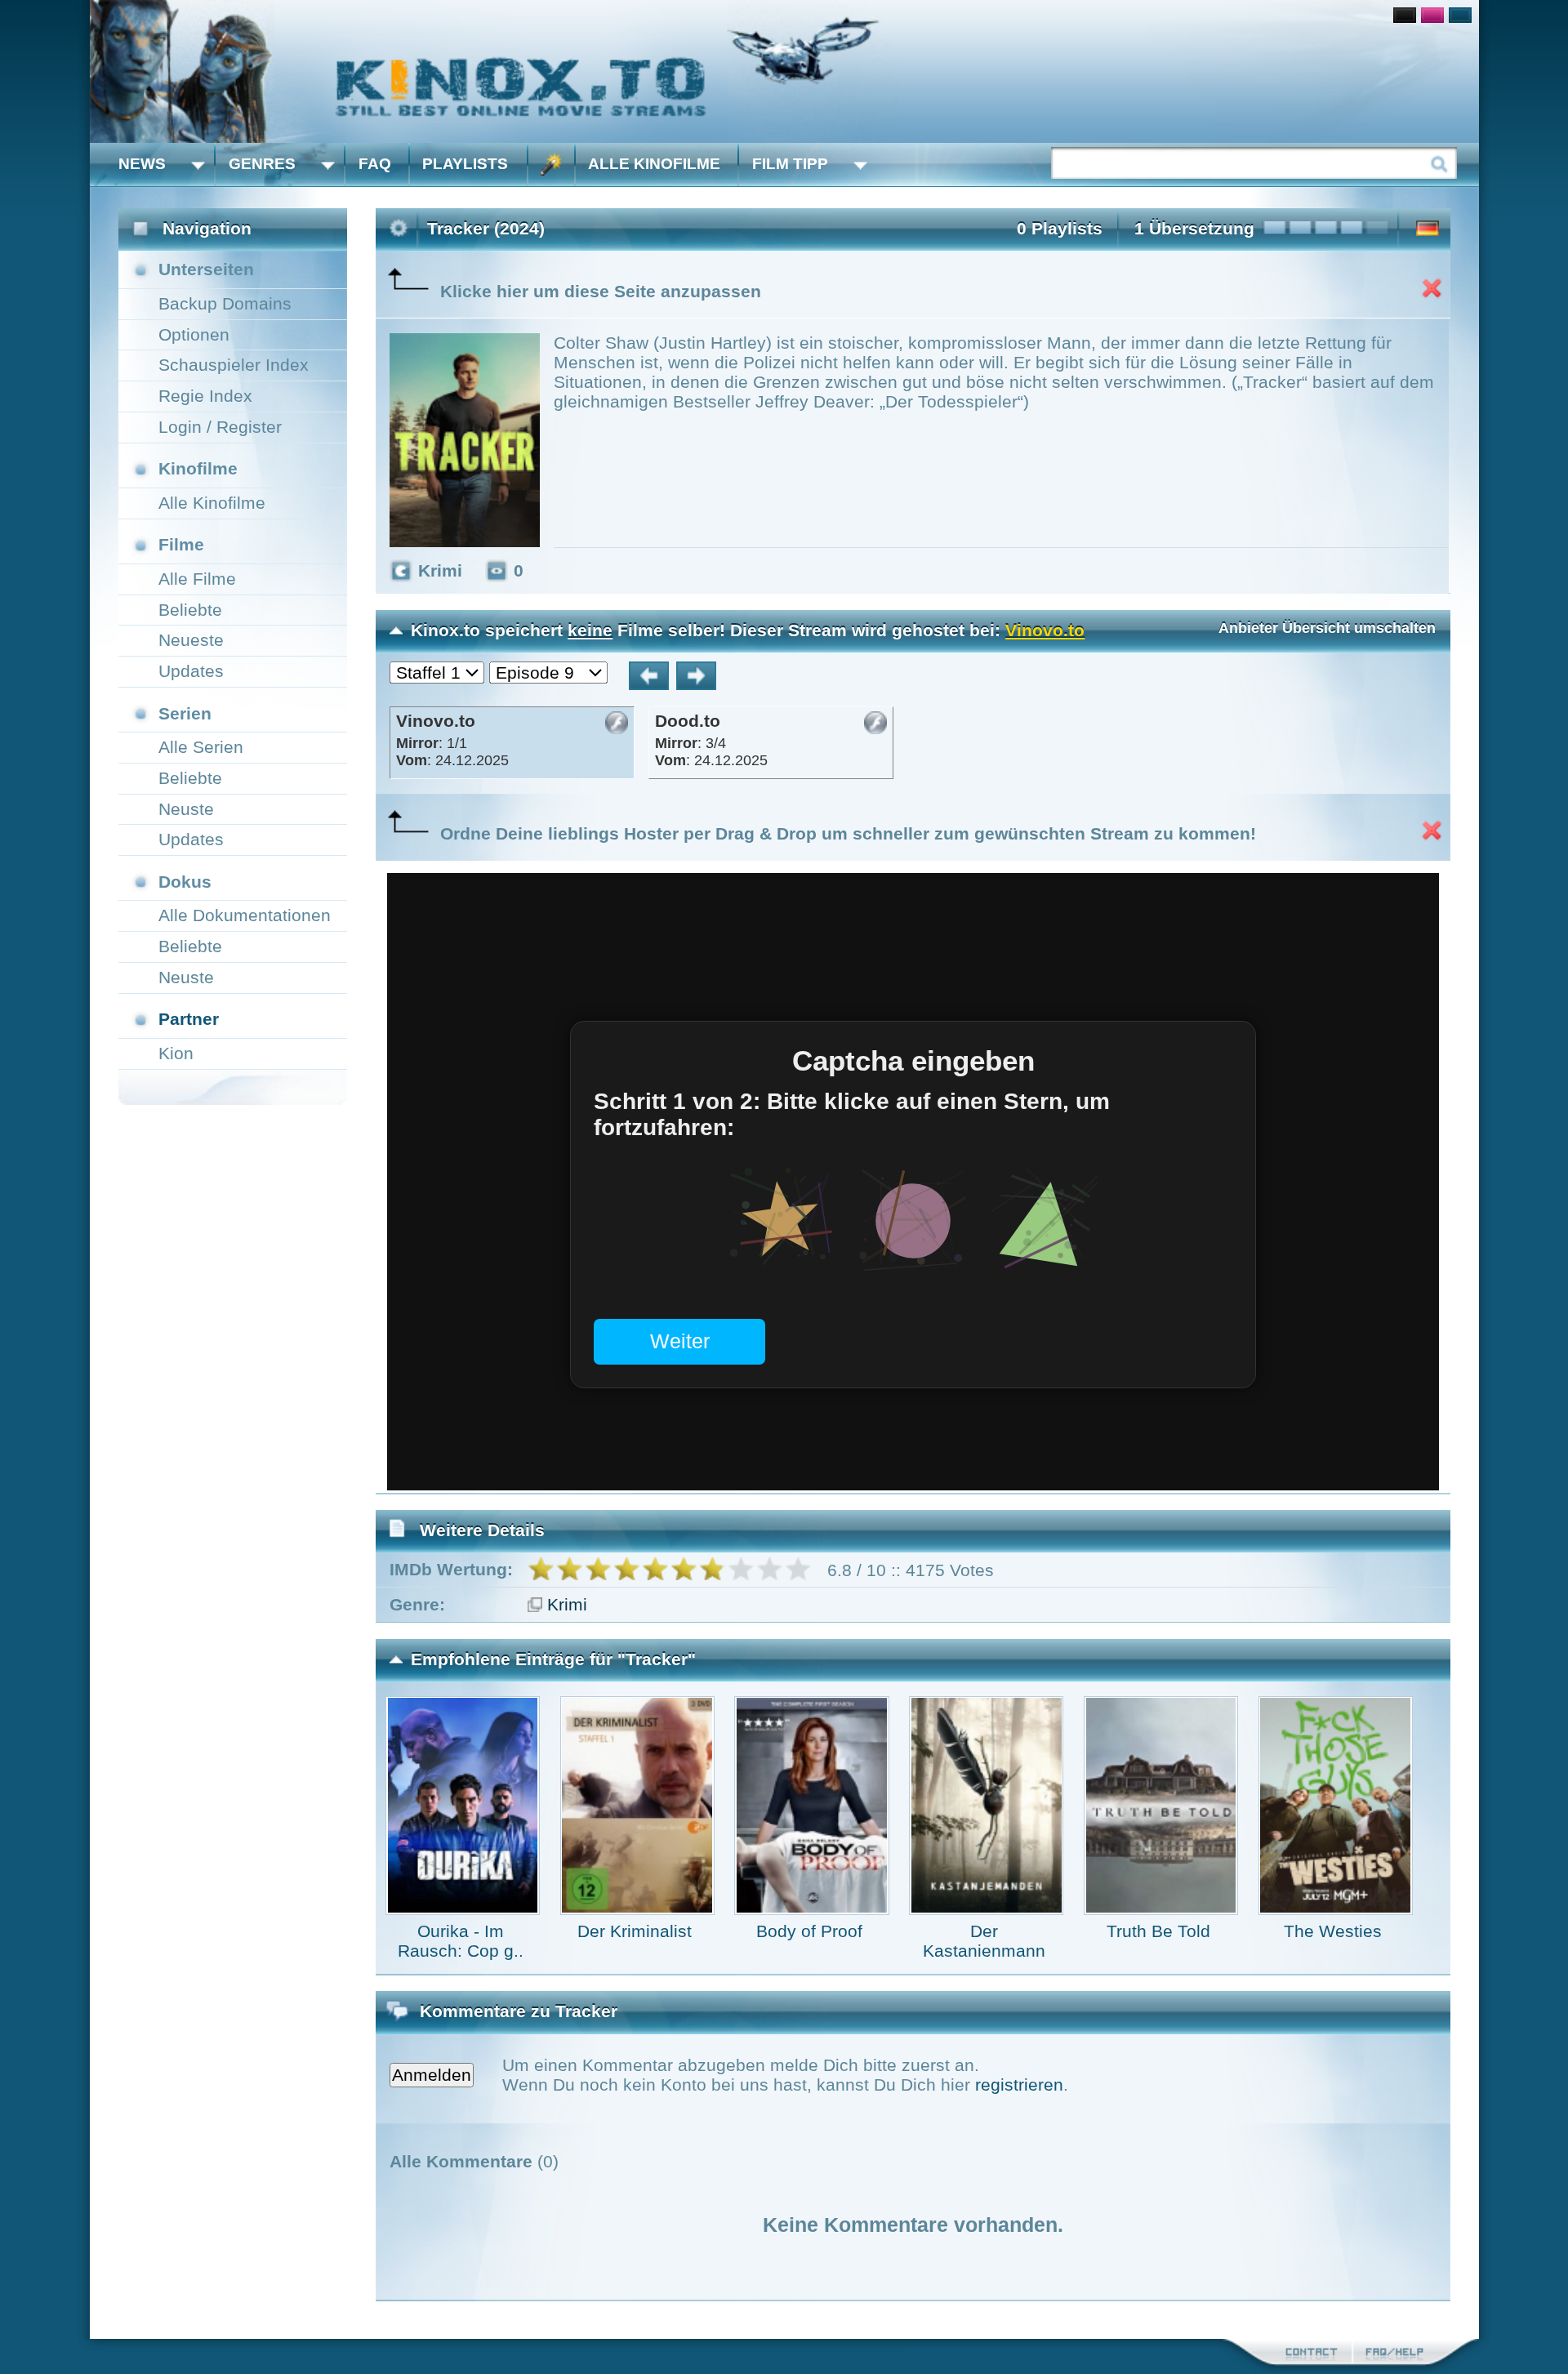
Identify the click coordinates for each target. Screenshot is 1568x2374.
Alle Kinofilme (654, 164)
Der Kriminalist (635, 1931)
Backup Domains (225, 303)
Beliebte (190, 610)
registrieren (1019, 2084)
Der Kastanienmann (984, 1941)
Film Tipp (790, 164)
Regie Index (205, 396)
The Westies (1333, 1931)
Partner (189, 1019)
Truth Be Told (1158, 1931)
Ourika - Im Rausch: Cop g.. (461, 1941)
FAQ (375, 164)
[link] (784, 71)
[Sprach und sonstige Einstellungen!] (551, 165)
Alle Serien (201, 747)
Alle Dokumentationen (245, 915)
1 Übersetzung (1194, 228)
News (142, 164)
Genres (262, 164)
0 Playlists (1060, 228)
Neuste (186, 809)
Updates (191, 671)
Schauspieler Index (234, 365)
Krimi (567, 1604)
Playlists (465, 164)
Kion (176, 1053)
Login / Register (220, 427)
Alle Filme (197, 579)
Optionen (194, 334)
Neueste (191, 640)
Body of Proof (809, 1931)
